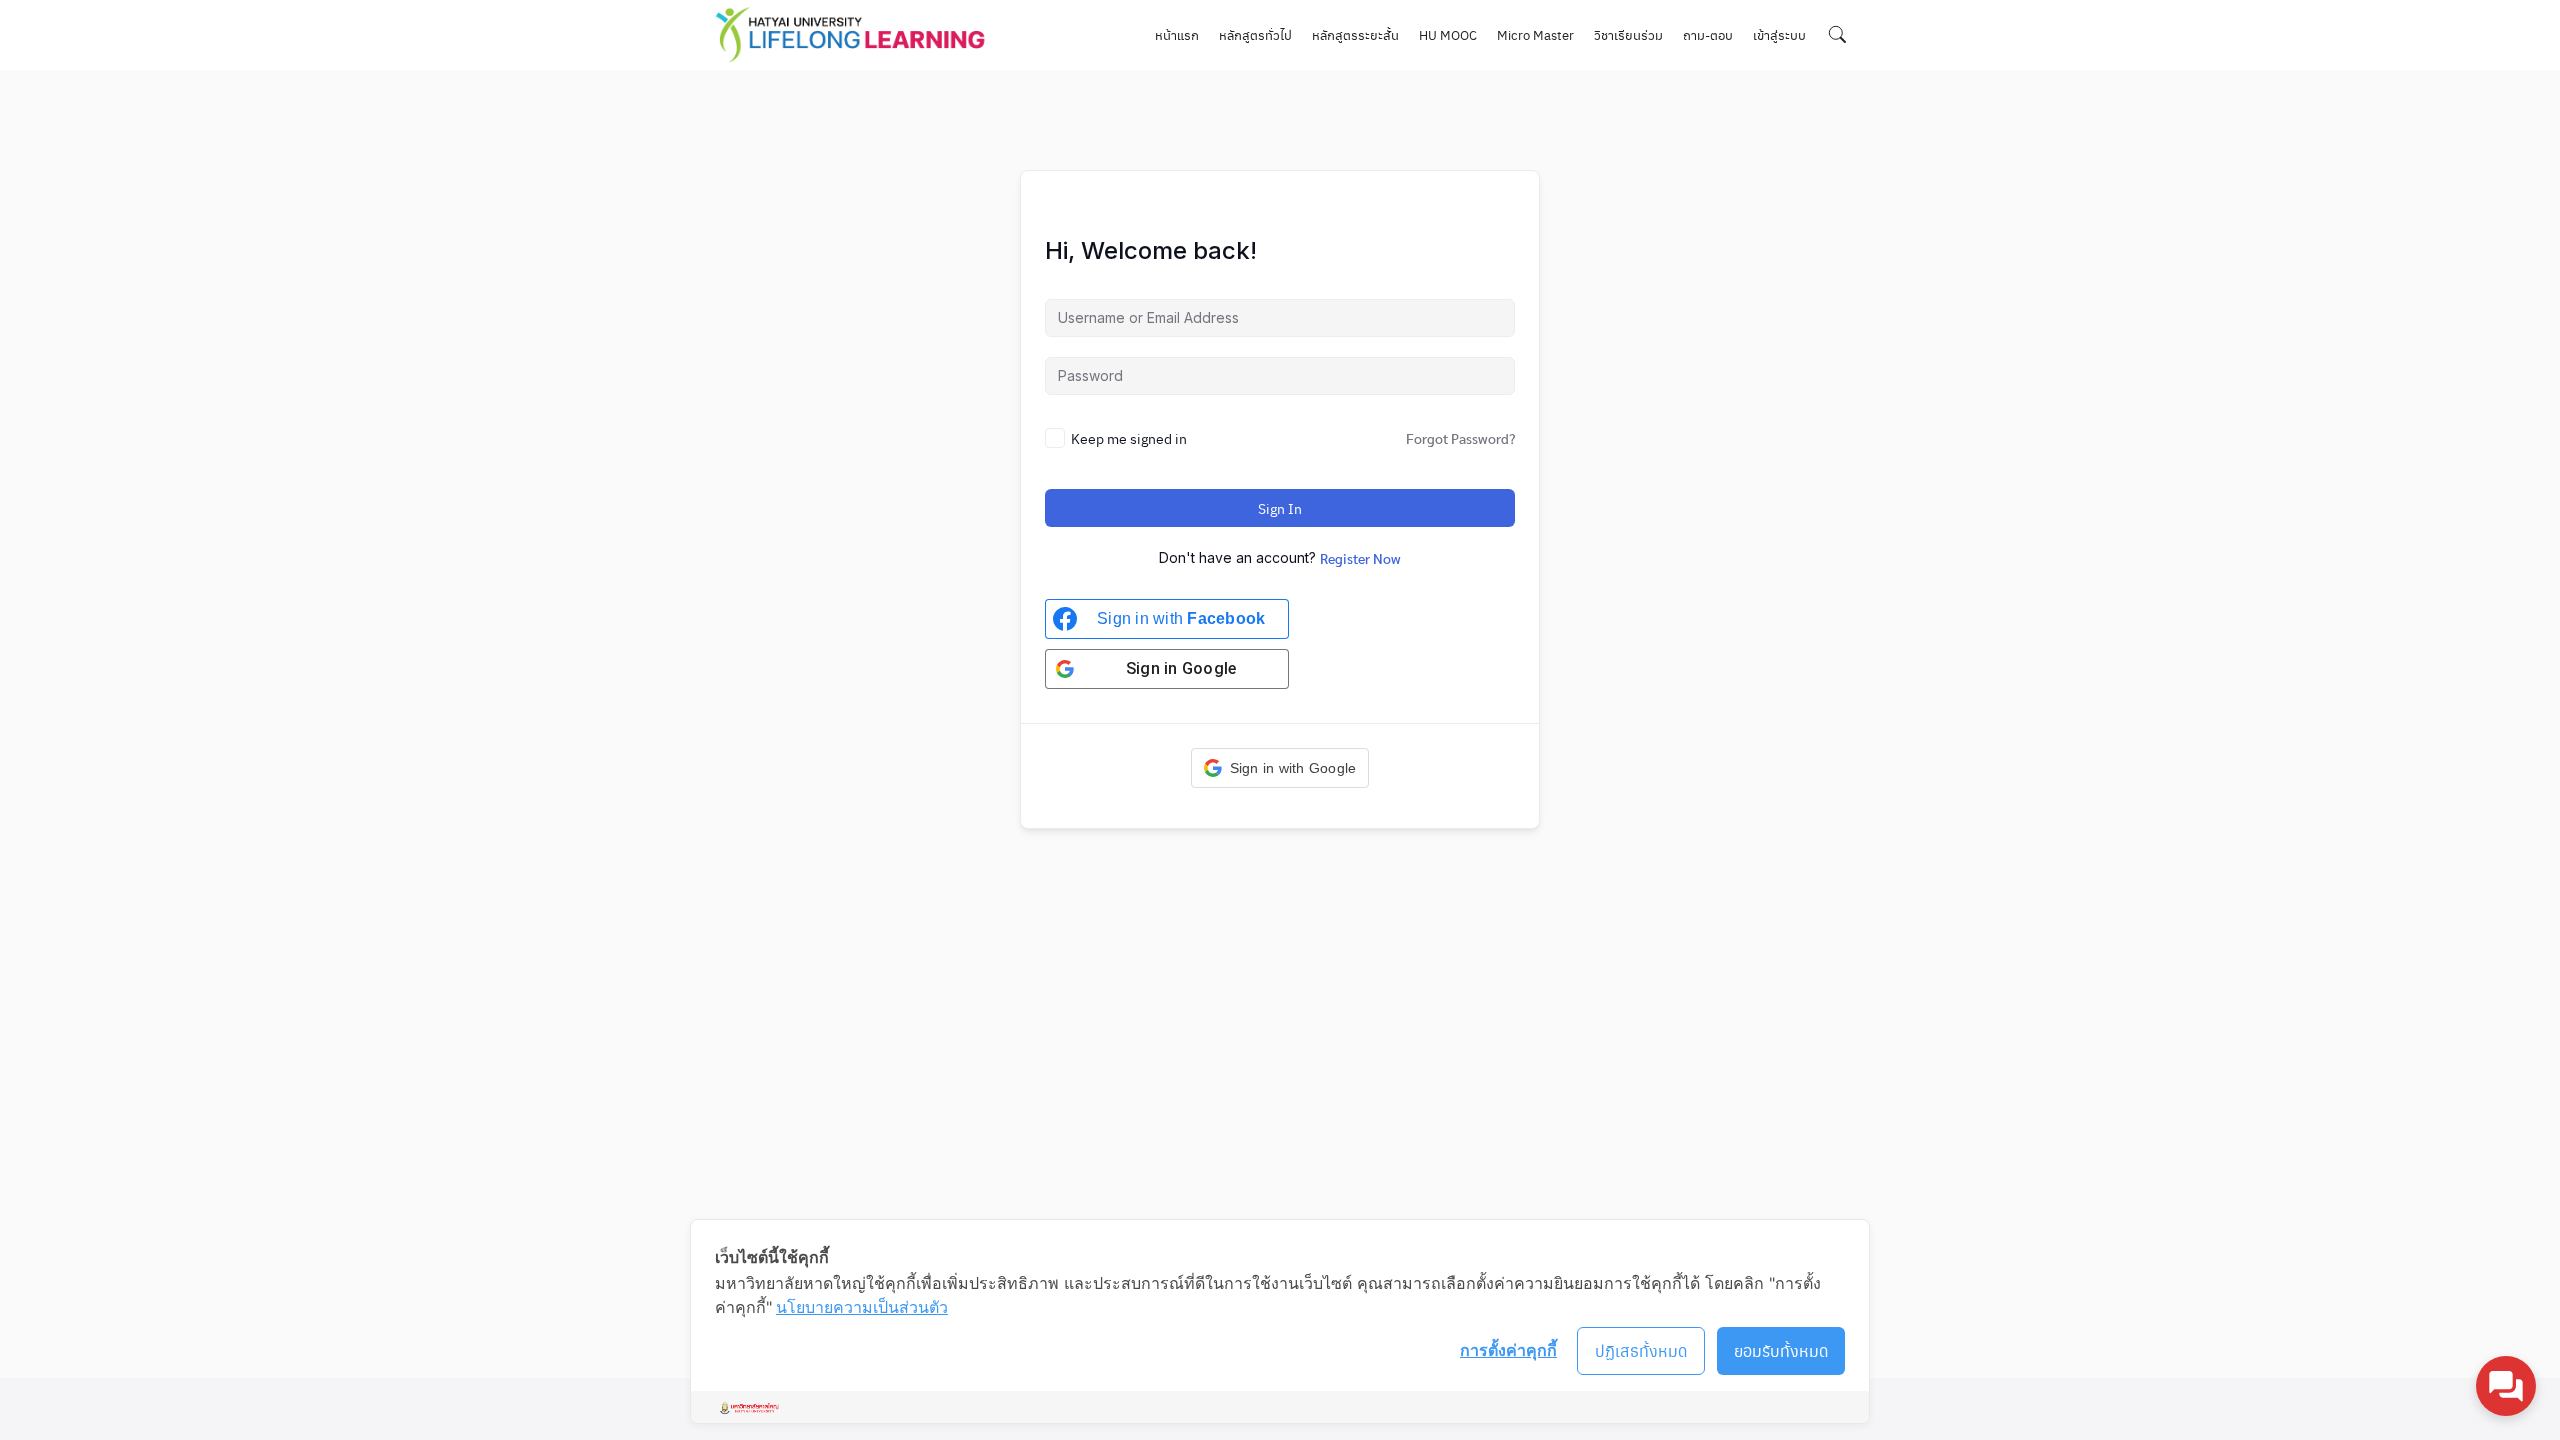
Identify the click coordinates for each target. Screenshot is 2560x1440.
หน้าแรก (1177, 34)
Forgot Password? (1460, 438)
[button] (1280, 768)
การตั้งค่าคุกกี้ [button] (1508, 1350)
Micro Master (1535, 34)
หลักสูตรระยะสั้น (1355, 34)
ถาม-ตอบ (1708, 34)
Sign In (1280, 508)
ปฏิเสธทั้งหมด (1641, 1350)
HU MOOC (1448, 34)
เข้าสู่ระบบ (1779, 34)
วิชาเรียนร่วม (1628, 34)
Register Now (1360, 558)
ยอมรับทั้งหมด (1781, 1350)
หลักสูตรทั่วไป (1255, 34)
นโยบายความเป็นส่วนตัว (862, 1307)
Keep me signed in (1129, 438)
